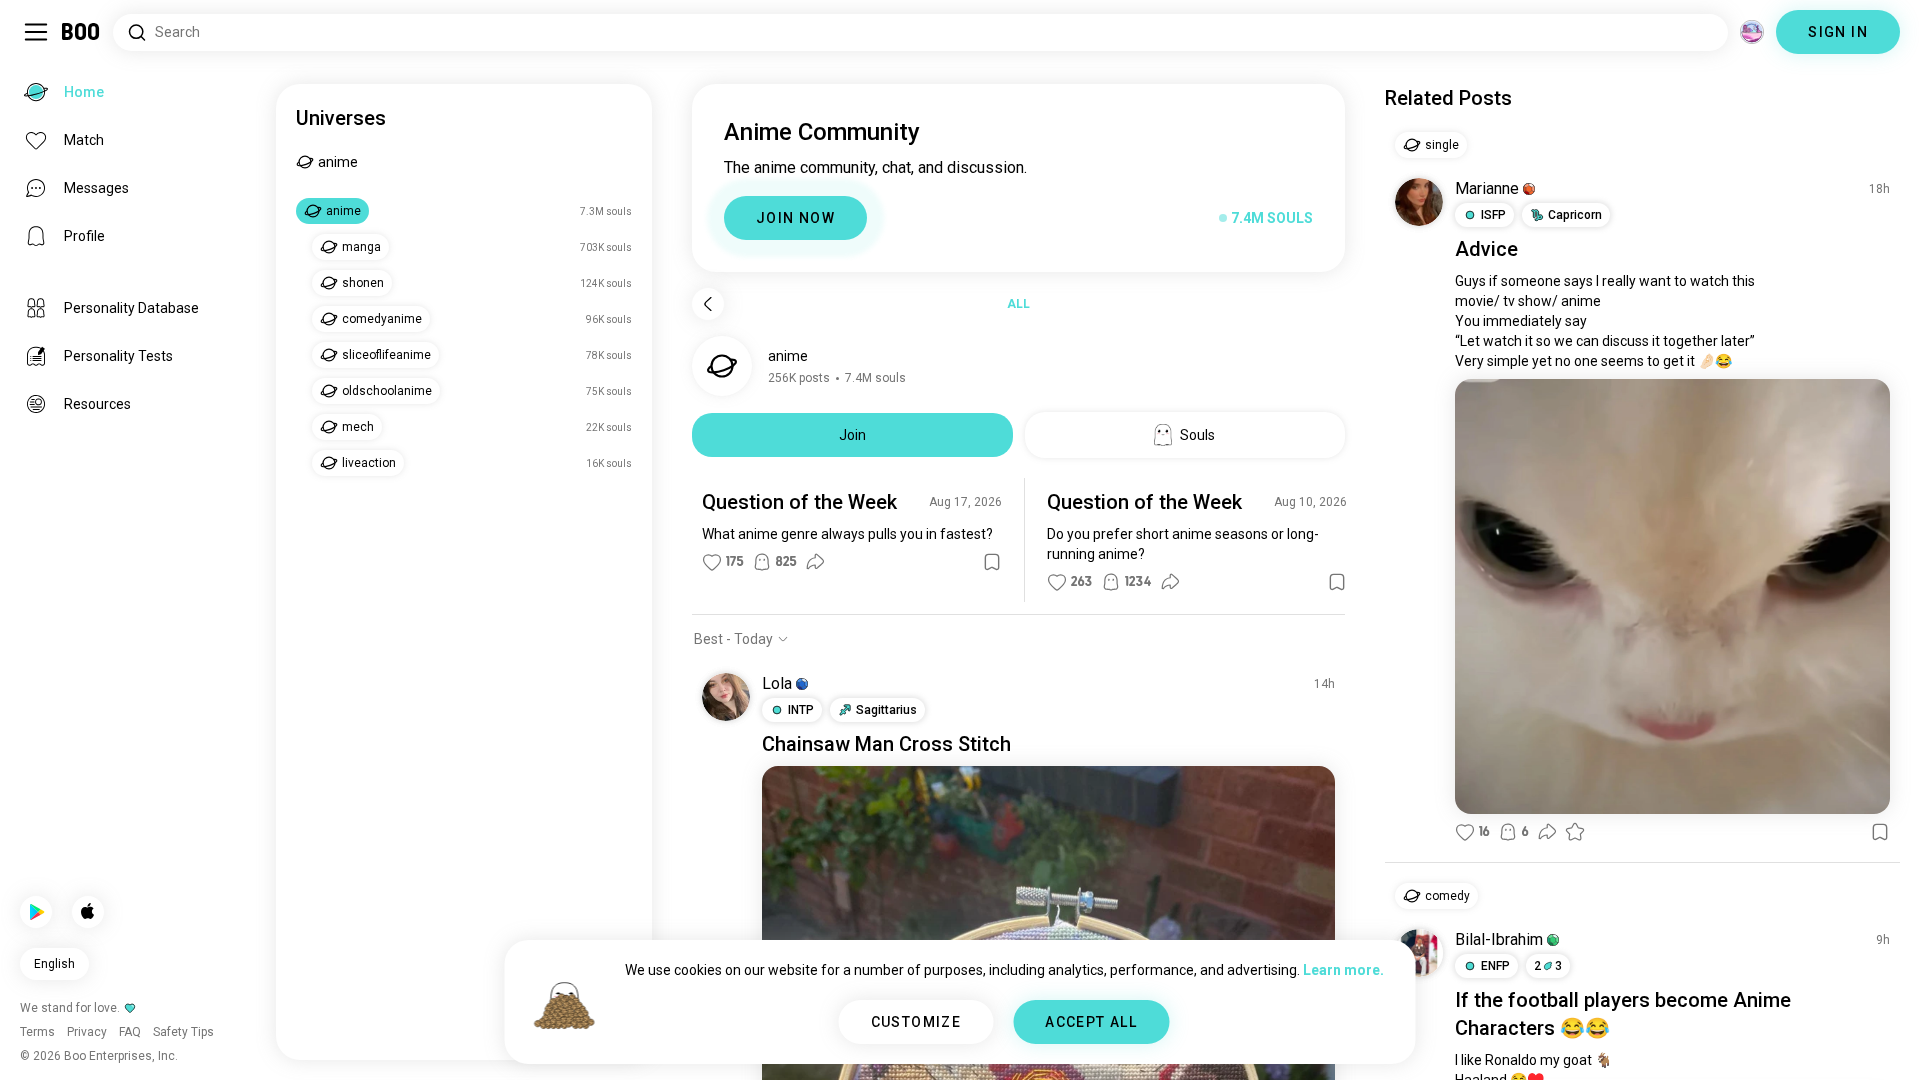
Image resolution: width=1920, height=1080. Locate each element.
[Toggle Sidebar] (36, 32)
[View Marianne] (1419, 202)
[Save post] (992, 562)
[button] (802, 684)
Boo (81, 32)
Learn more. (1343, 970)
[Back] (708, 304)
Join (852, 435)
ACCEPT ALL (1091, 1022)
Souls (1197, 435)
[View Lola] (726, 697)
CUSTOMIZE (916, 1022)
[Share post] (815, 562)
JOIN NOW (795, 218)
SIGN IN (1838, 32)
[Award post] (1575, 832)
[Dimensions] (1752, 32)
